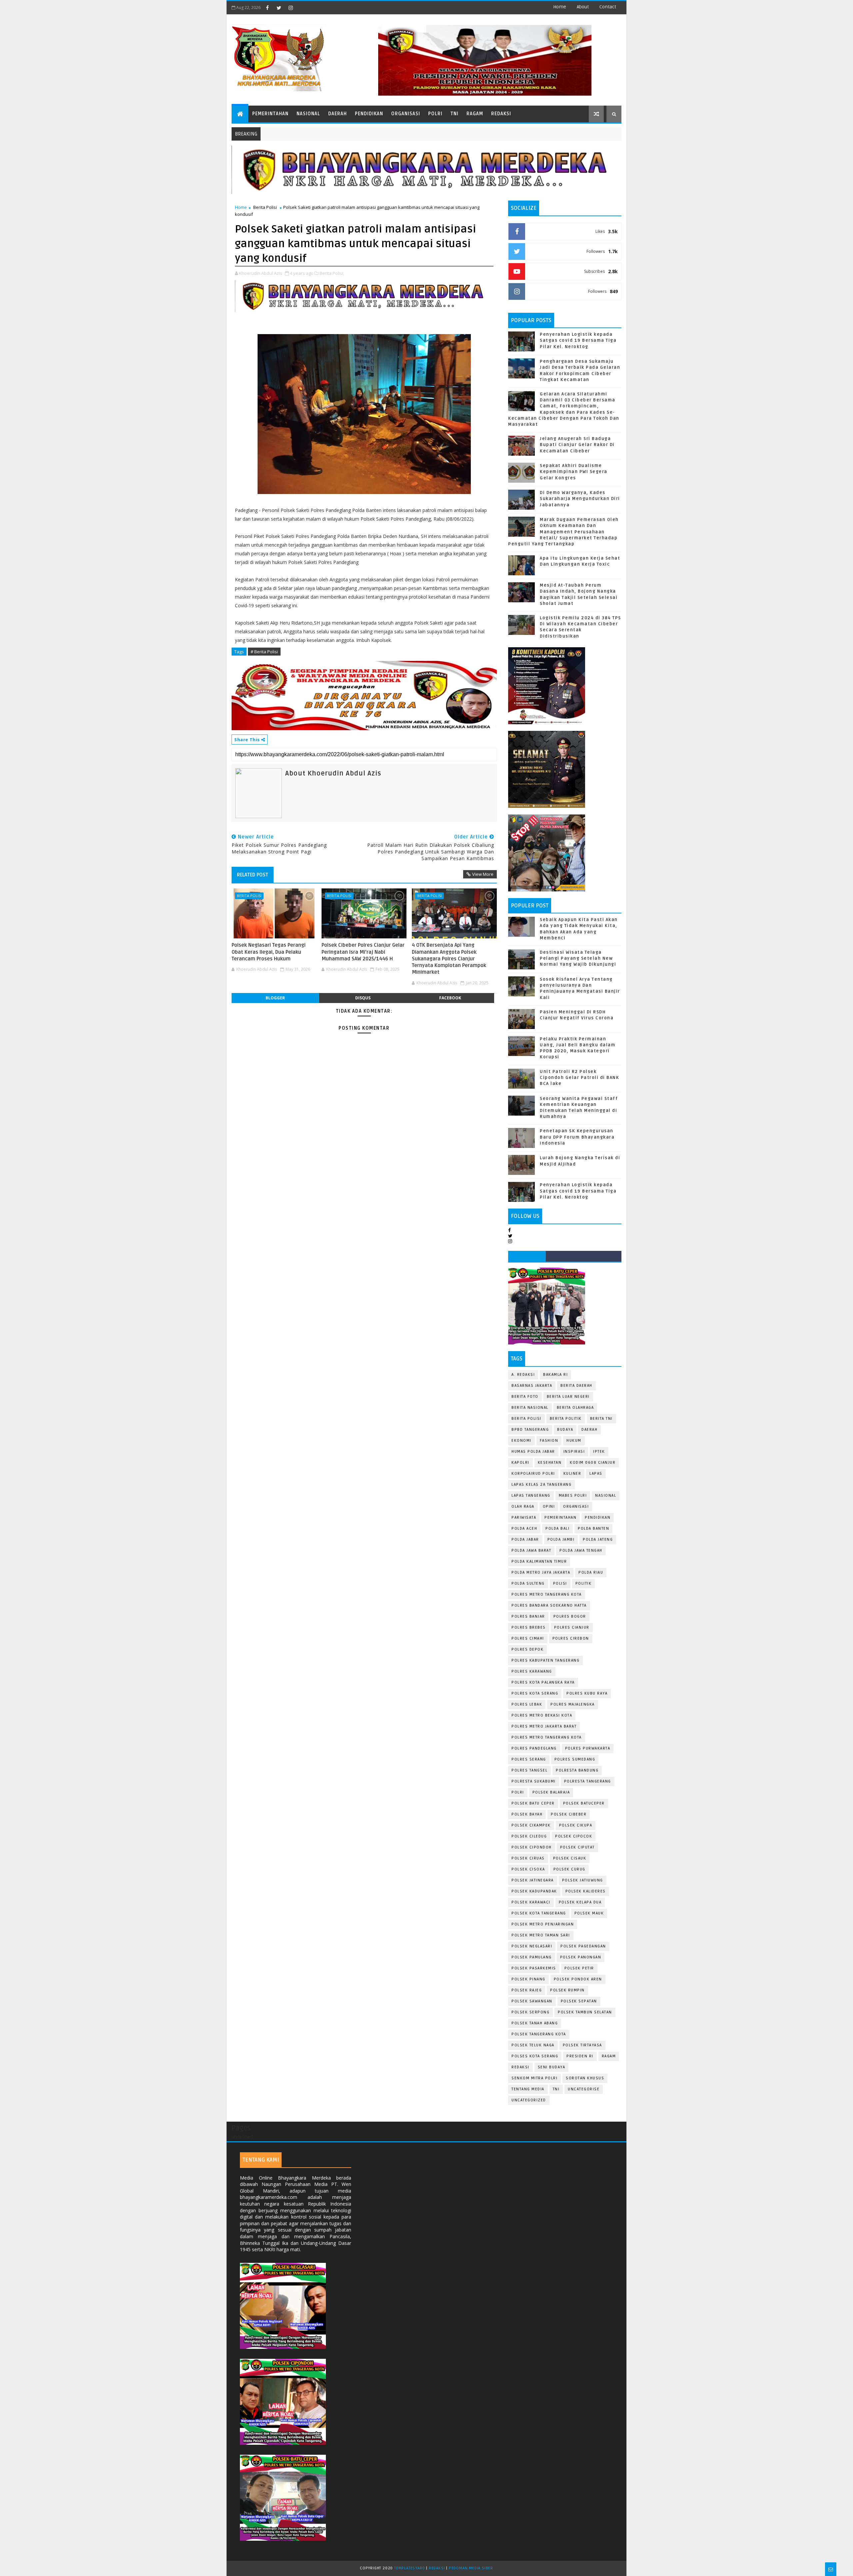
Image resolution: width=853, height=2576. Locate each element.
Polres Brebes (529, 1627)
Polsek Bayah (527, 1814)
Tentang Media (528, 2089)
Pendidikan (369, 114)
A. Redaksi (523, 1375)
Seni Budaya (552, 2067)
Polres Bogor (570, 1616)
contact (608, 7)
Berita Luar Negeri (568, 1397)
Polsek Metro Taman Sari (541, 1935)
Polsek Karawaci (531, 1902)
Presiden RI (580, 2056)
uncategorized (529, 2100)
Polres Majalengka (573, 1704)
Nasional (308, 114)
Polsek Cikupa (576, 1825)
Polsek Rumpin (567, 1990)
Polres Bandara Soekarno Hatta (549, 1605)
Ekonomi (521, 1441)
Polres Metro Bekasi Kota (542, 1715)
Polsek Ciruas (528, 1858)
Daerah (338, 114)
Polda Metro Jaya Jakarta (541, 1572)
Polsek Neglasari (532, 1946)
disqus (363, 998)
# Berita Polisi (264, 652)
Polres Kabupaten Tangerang (545, 1660)
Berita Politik (566, 1419)
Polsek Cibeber (569, 1814)
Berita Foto (525, 1397)
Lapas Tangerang (531, 1496)
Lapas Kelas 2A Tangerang (541, 1485)
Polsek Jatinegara (533, 1880)
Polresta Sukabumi (534, 1781)
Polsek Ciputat (577, 1847)
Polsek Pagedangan (583, 1946)
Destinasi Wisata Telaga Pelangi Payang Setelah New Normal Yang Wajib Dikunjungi (578, 958)
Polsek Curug (569, 1869)
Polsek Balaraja (551, 1792)
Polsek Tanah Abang (535, 2023)
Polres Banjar (528, 1616)
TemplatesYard (410, 2568)
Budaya (565, 1430)
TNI (454, 114)
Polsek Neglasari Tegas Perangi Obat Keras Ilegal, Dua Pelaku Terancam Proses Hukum (269, 952)
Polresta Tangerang (588, 1781)
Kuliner (572, 1474)
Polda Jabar (525, 1540)
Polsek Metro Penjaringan (543, 1924)
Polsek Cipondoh (532, 1847)
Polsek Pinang (528, 1979)
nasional (606, 1496)
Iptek (599, 1452)
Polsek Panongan (581, 1957)
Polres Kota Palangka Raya (543, 1682)
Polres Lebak (527, 1704)
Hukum (574, 1441)
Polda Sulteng (528, 1583)
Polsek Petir (579, 1968)
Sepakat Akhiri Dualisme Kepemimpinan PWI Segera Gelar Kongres (574, 472)
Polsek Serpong (530, 2012)
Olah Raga (523, 1507)
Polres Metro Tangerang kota (547, 1737)
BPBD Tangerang (530, 1430)
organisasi (576, 1507)
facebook (450, 998)
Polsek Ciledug (529, 1836)
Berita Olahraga (575, 1408)
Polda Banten (593, 1529)
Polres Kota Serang (535, 1693)
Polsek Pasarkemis (534, 1968)
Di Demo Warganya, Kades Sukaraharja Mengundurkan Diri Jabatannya (580, 499)
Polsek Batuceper (584, 1803)
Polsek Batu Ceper (533, 1803)
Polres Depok (527, 1649)
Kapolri (520, 1463)
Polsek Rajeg (527, 1990)
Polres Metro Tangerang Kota (547, 1594)
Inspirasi (574, 1452)
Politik (584, 1583)
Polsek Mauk (589, 1913)
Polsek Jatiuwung (583, 1880)
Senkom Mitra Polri (534, 2078)
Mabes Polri (573, 1496)
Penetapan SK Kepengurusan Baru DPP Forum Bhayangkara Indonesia (577, 1137)
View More (483, 874)
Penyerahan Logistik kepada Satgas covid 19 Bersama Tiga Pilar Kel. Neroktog (578, 340)
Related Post (253, 875)
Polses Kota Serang (535, 2056)
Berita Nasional (530, 1408)
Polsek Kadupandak (534, 1891)
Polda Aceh (524, 1529)
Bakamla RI (555, 1375)
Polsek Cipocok (574, 1836)
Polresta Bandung (577, 1770)
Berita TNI (601, 1419)
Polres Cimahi (528, 1638)
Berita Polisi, (332, 273)
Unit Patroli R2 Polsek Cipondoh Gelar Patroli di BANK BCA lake (579, 1078)
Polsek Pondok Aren (578, 1979)
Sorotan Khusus (585, 2078)
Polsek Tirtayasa (582, 2045)
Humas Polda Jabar (533, 1452)
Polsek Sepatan (579, 2001)
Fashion (549, 1441)
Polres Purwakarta (588, 1748)
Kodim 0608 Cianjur (593, 1463)
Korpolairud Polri (533, 1474)
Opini (549, 1507)
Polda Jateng (598, 1540)
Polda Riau (591, 1572)
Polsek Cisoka (528, 1869)
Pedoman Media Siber (471, 2568)
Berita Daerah (576, 1386)
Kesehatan (550, 1463)
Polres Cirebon (571, 1638)
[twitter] (279, 8)
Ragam (475, 114)
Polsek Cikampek (531, 1825)
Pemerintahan (270, 114)
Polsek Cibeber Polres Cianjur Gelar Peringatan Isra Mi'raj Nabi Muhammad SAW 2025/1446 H (363, 952)
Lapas (596, 1474)
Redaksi (501, 114)
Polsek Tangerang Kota (539, 2034)
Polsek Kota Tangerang (539, 1913)
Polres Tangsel (529, 1770)
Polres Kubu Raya (587, 1693)
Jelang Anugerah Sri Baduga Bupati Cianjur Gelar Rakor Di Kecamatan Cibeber (577, 445)
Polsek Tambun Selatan (585, 2012)
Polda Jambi (561, 1540)
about (583, 7)
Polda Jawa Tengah (581, 1550)
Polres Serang (529, 1759)
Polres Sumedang (575, 1759)
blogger (275, 998)
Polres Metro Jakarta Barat (544, 1726)
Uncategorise (584, 2089)
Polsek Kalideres (586, 1891)
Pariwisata (524, 1518)
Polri (435, 114)
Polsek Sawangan (532, 2001)
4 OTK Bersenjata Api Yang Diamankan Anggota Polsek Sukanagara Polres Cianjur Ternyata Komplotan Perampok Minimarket (449, 959)
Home (560, 7)
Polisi (560, 1583)
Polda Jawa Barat (531, 1550)
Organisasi (406, 114)
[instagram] (291, 8)
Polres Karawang (532, 1671)
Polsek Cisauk (570, 1858)
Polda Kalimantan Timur (539, 1561)
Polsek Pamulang (532, 1957)
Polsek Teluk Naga (533, 2045)
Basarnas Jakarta (532, 1386)
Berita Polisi (265, 207)
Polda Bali (557, 1529)
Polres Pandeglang (534, 1748)
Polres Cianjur (572, 1627)
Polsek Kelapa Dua (580, 1902)
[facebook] (267, 8)
